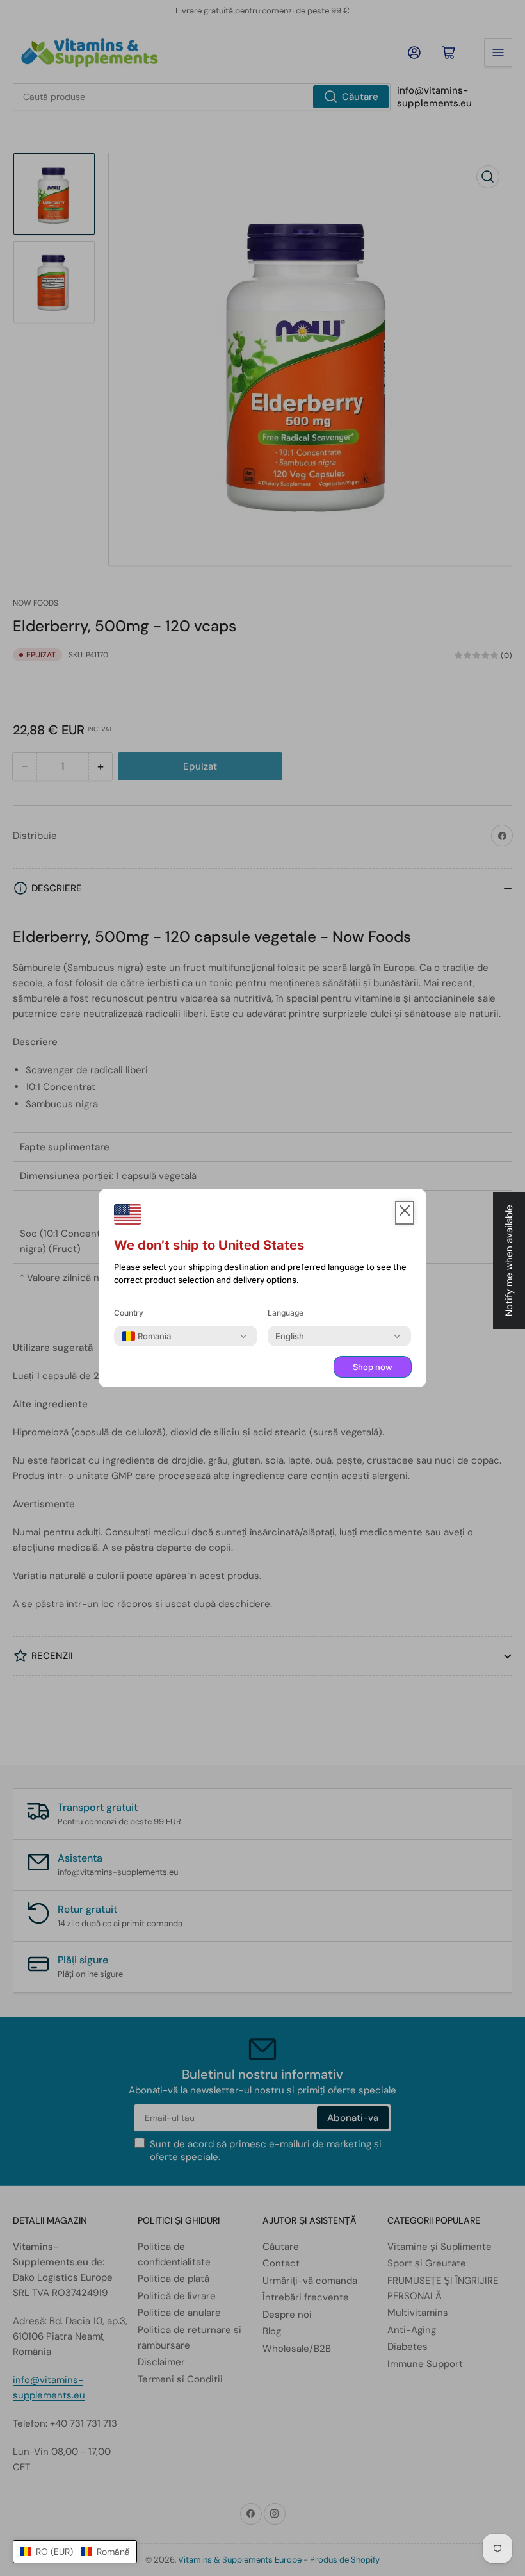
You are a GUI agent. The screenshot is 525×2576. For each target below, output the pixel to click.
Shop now (373, 1367)
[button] (75, 2552)
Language (286, 1313)
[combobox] (146, 1336)
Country (129, 1313)
